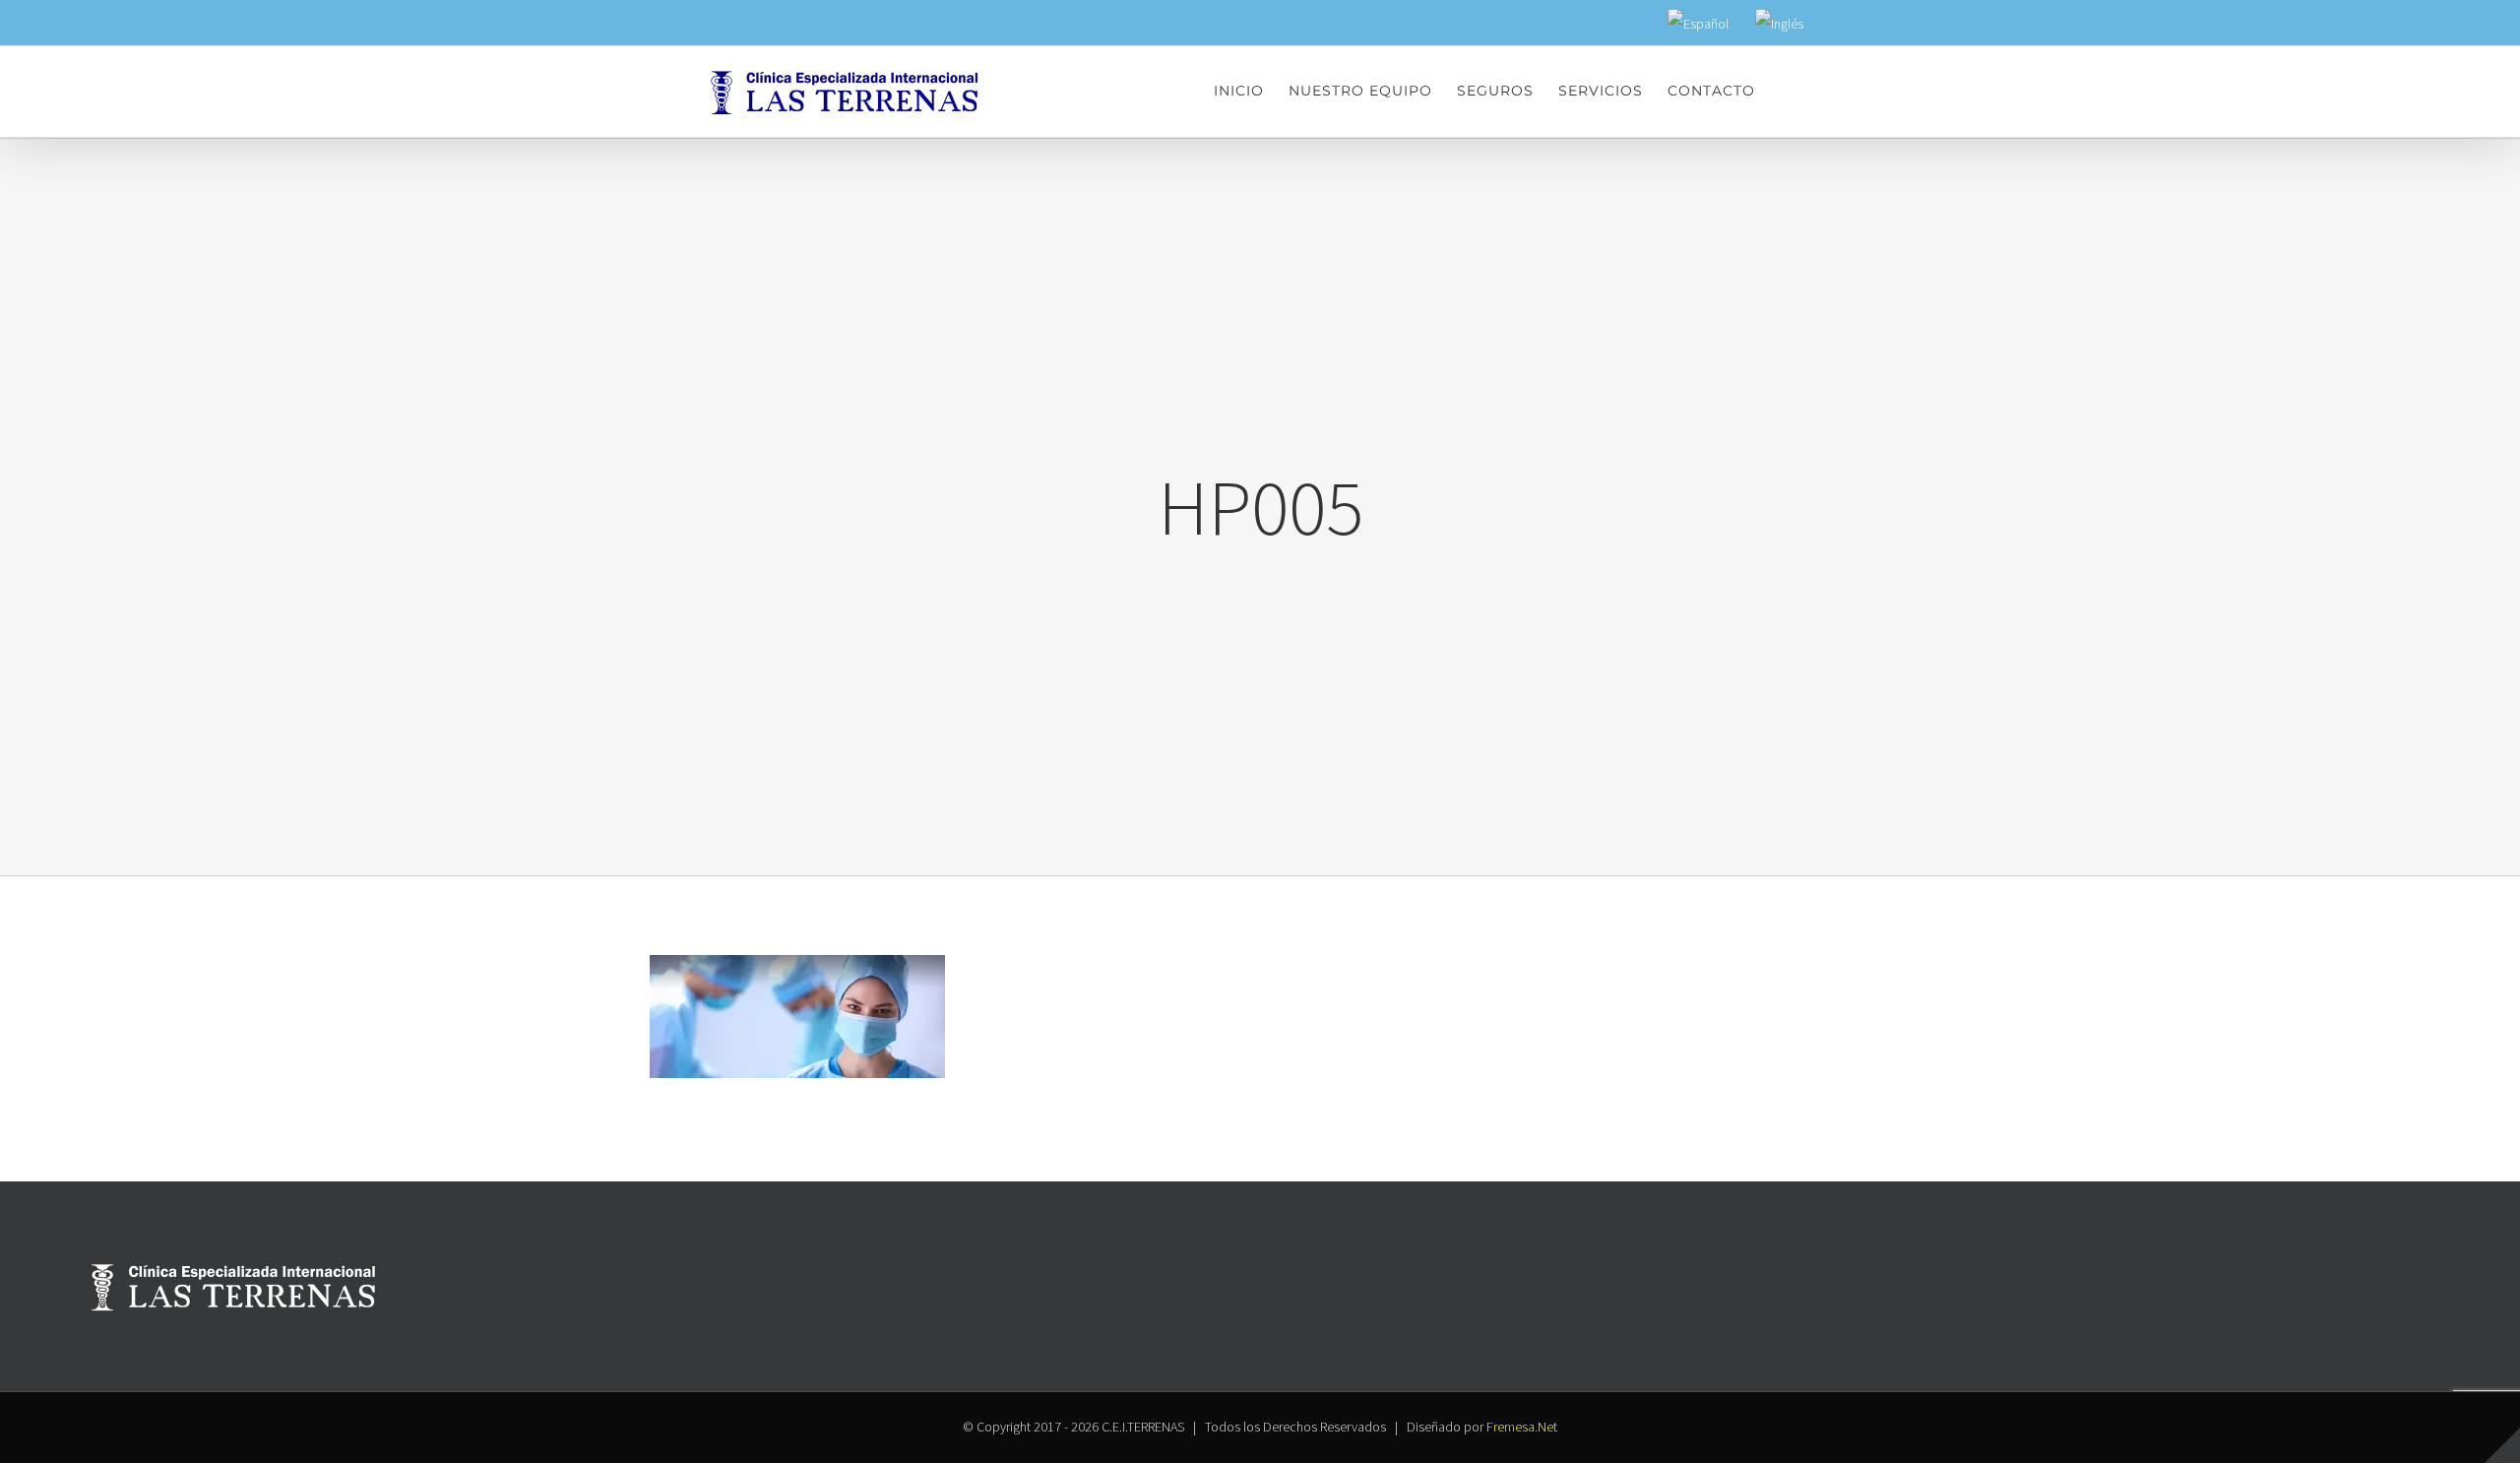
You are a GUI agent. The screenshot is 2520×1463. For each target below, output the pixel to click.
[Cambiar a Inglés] (1779, 25)
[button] (1786, 91)
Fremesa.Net (1522, 1427)
